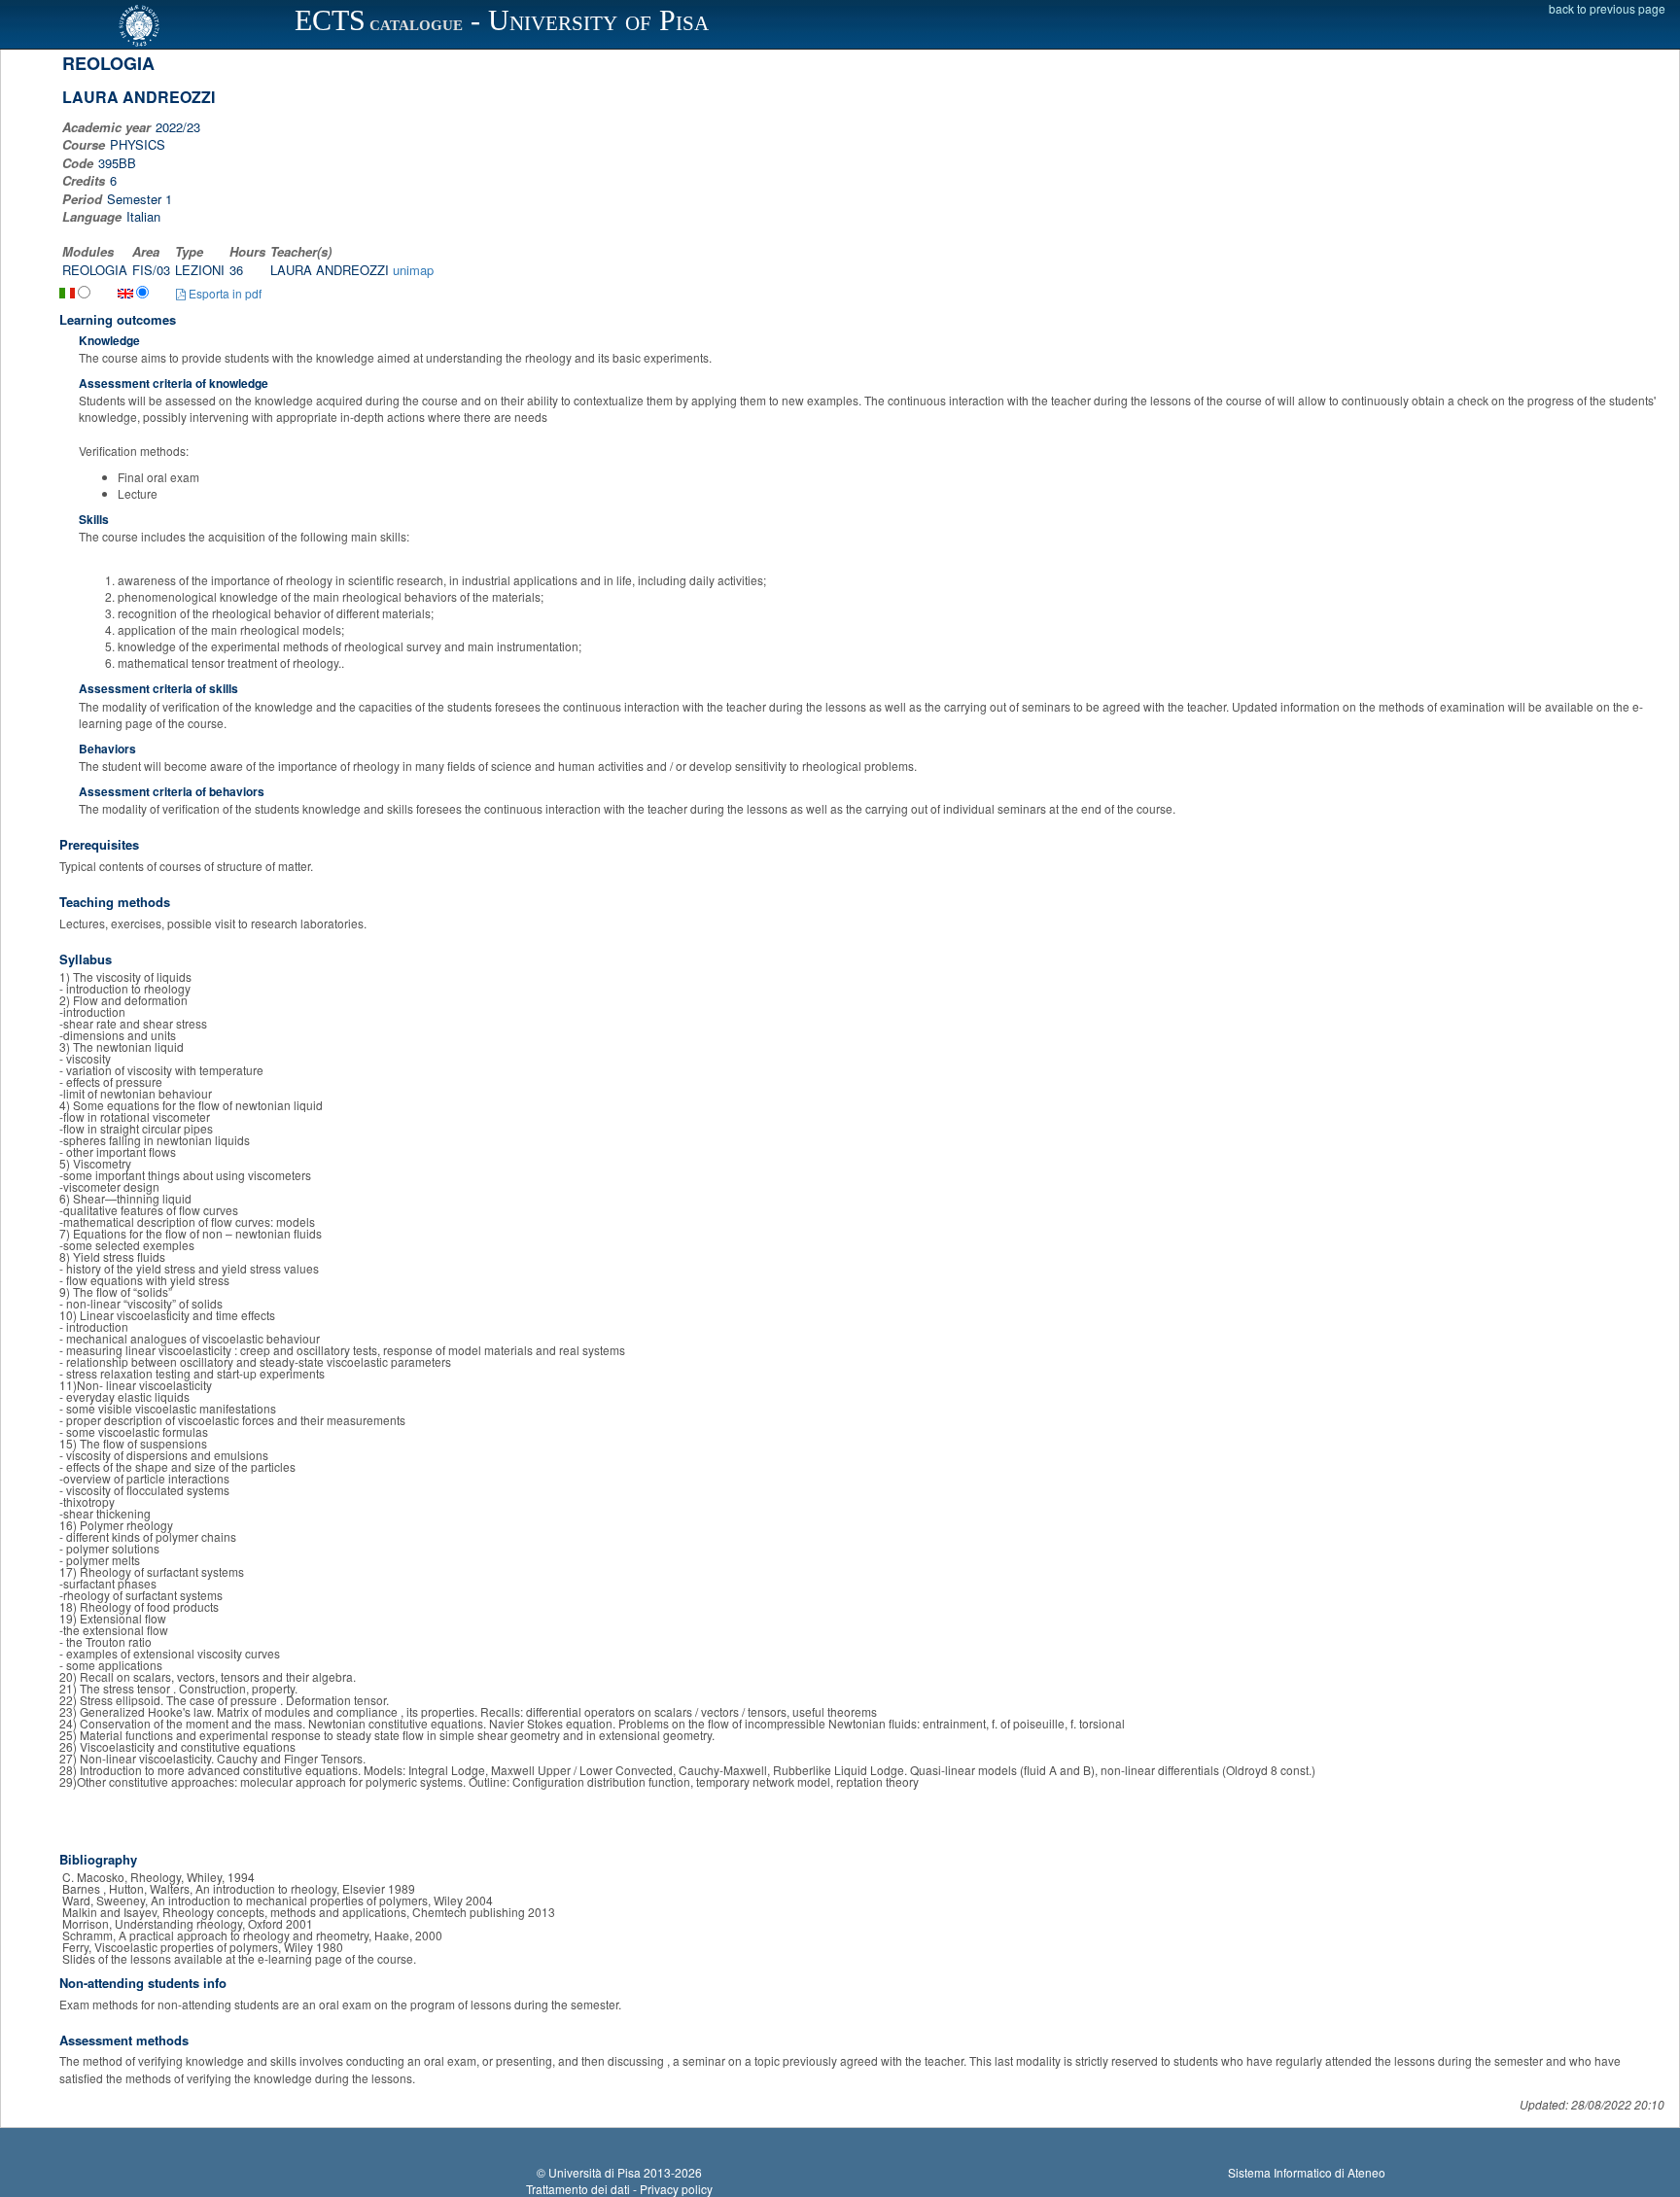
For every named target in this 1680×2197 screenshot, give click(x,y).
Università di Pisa (595, 2172)
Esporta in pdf (224, 293)
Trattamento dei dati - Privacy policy (619, 2189)
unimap (413, 270)
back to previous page (1607, 8)
